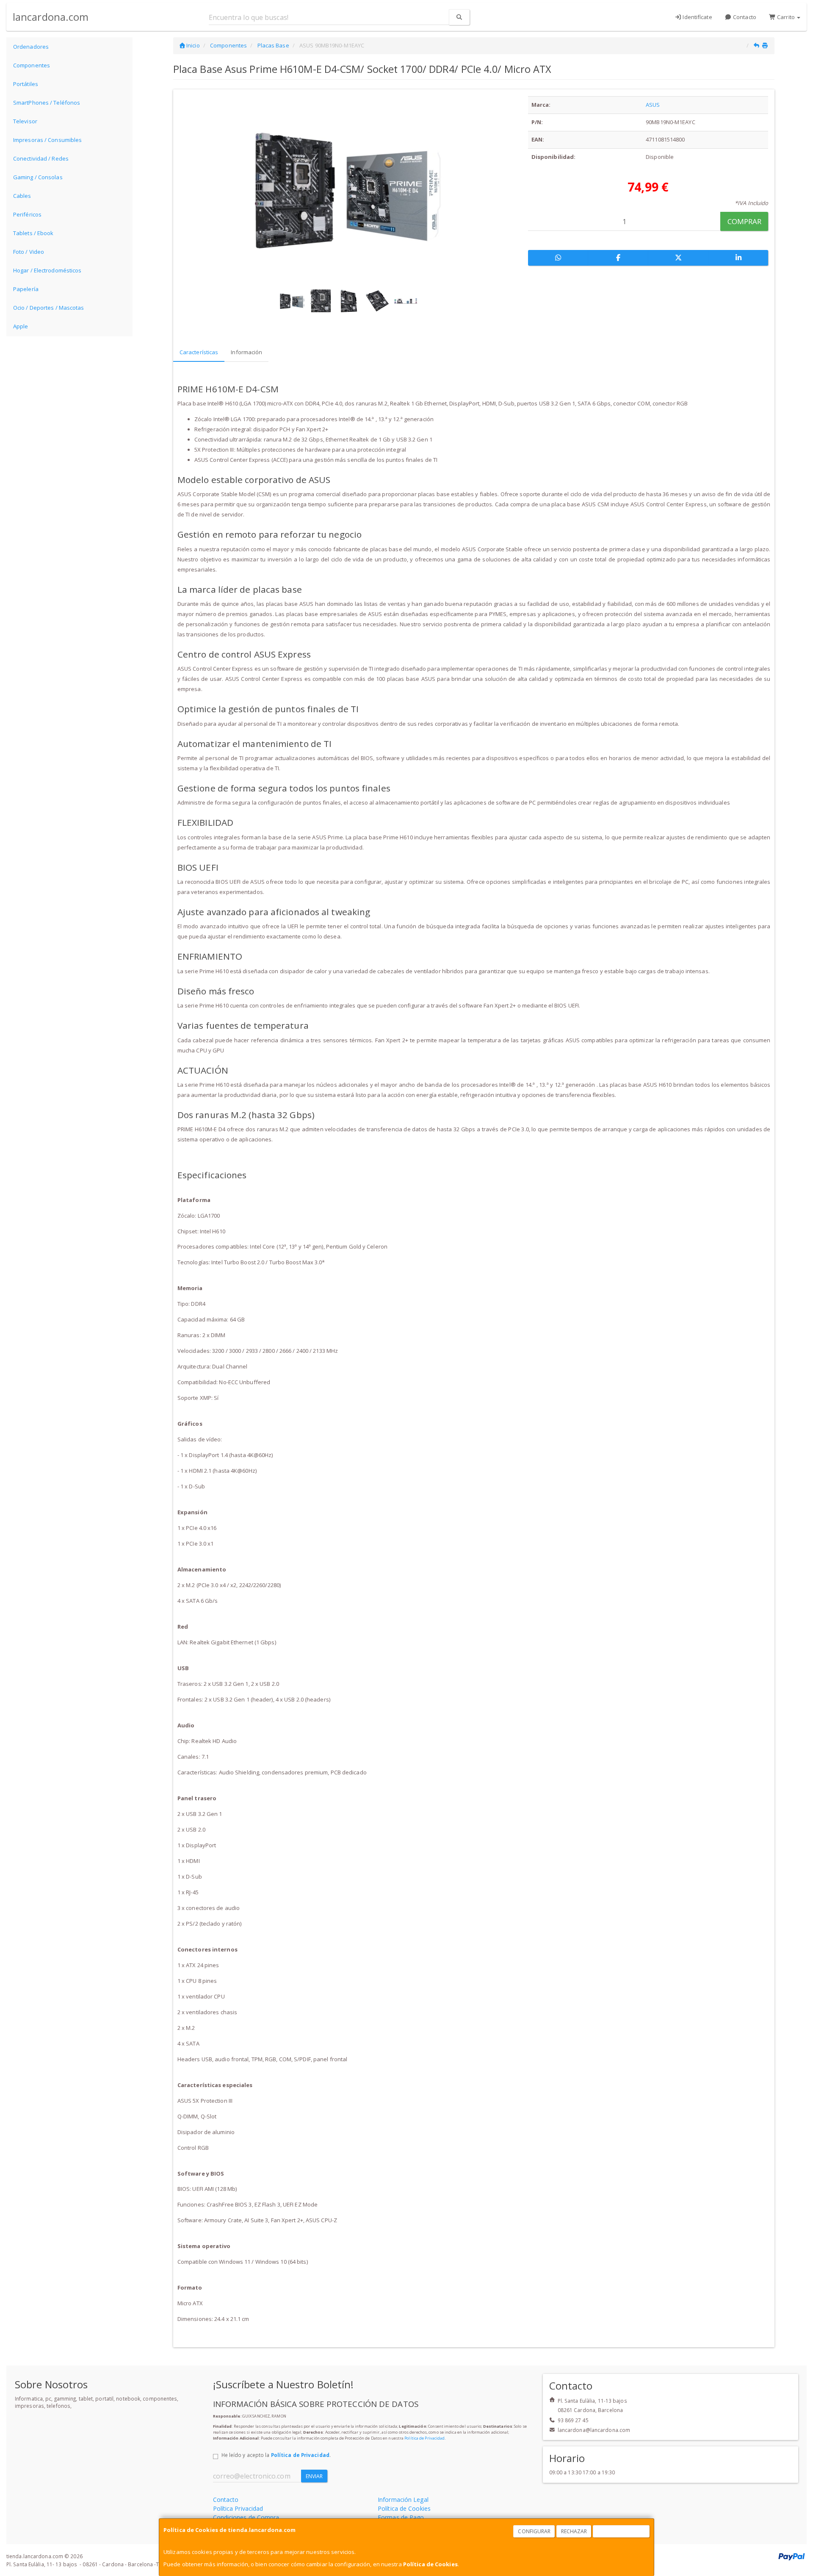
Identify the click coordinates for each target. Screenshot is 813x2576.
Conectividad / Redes (41, 158)
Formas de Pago (401, 2517)
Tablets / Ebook (33, 233)
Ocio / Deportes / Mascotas (49, 308)
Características (199, 352)
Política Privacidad (238, 2508)
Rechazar (574, 2531)
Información (246, 352)
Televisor (25, 121)
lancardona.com (51, 17)
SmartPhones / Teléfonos (47, 103)
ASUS (653, 105)
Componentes (32, 65)
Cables (22, 196)
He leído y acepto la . (276, 2455)
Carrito (786, 17)
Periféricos (27, 214)
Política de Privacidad (424, 2438)
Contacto (744, 17)
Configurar (534, 2531)
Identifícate (697, 17)
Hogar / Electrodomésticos (47, 270)
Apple (21, 326)
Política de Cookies (430, 2564)
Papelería (26, 289)
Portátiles (26, 84)
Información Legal (403, 2500)
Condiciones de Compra (246, 2517)
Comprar (745, 221)
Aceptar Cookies (622, 2531)
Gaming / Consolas (38, 177)
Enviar (314, 2476)
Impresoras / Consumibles (47, 140)
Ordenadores (31, 47)
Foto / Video (29, 252)
